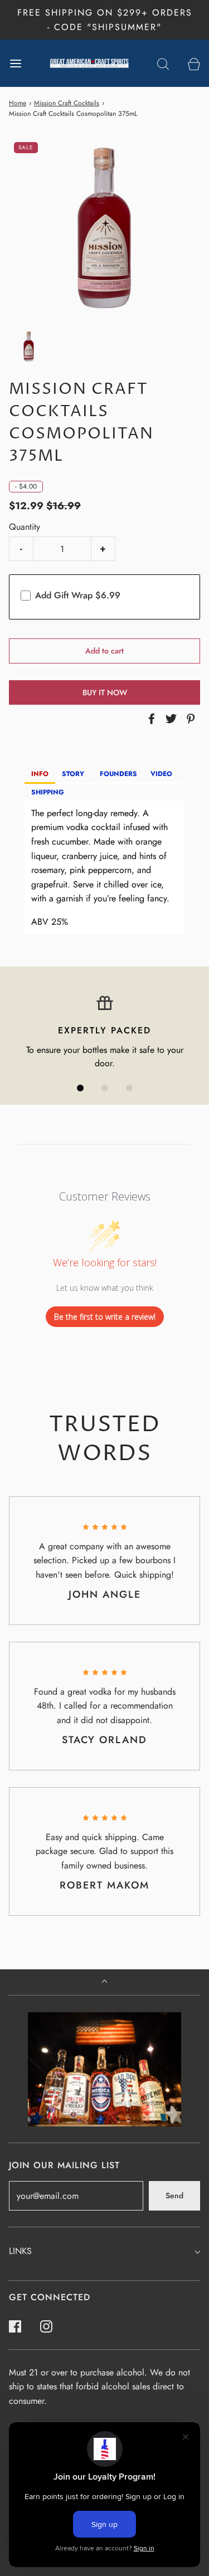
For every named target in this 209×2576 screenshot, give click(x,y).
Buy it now (105, 692)
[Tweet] (169, 719)
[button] (29, 347)
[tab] (40, 775)
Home (18, 103)
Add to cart (104, 651)
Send (174, 2196)
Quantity (25, 527)
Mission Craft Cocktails (67, 103)
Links (20, 2251)
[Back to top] (104, 1982)
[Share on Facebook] (150, 719)
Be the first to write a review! (105, 1317)
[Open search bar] (163, 63)
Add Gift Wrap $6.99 (78, 595)
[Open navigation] (15, 63)
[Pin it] (189, 719)
